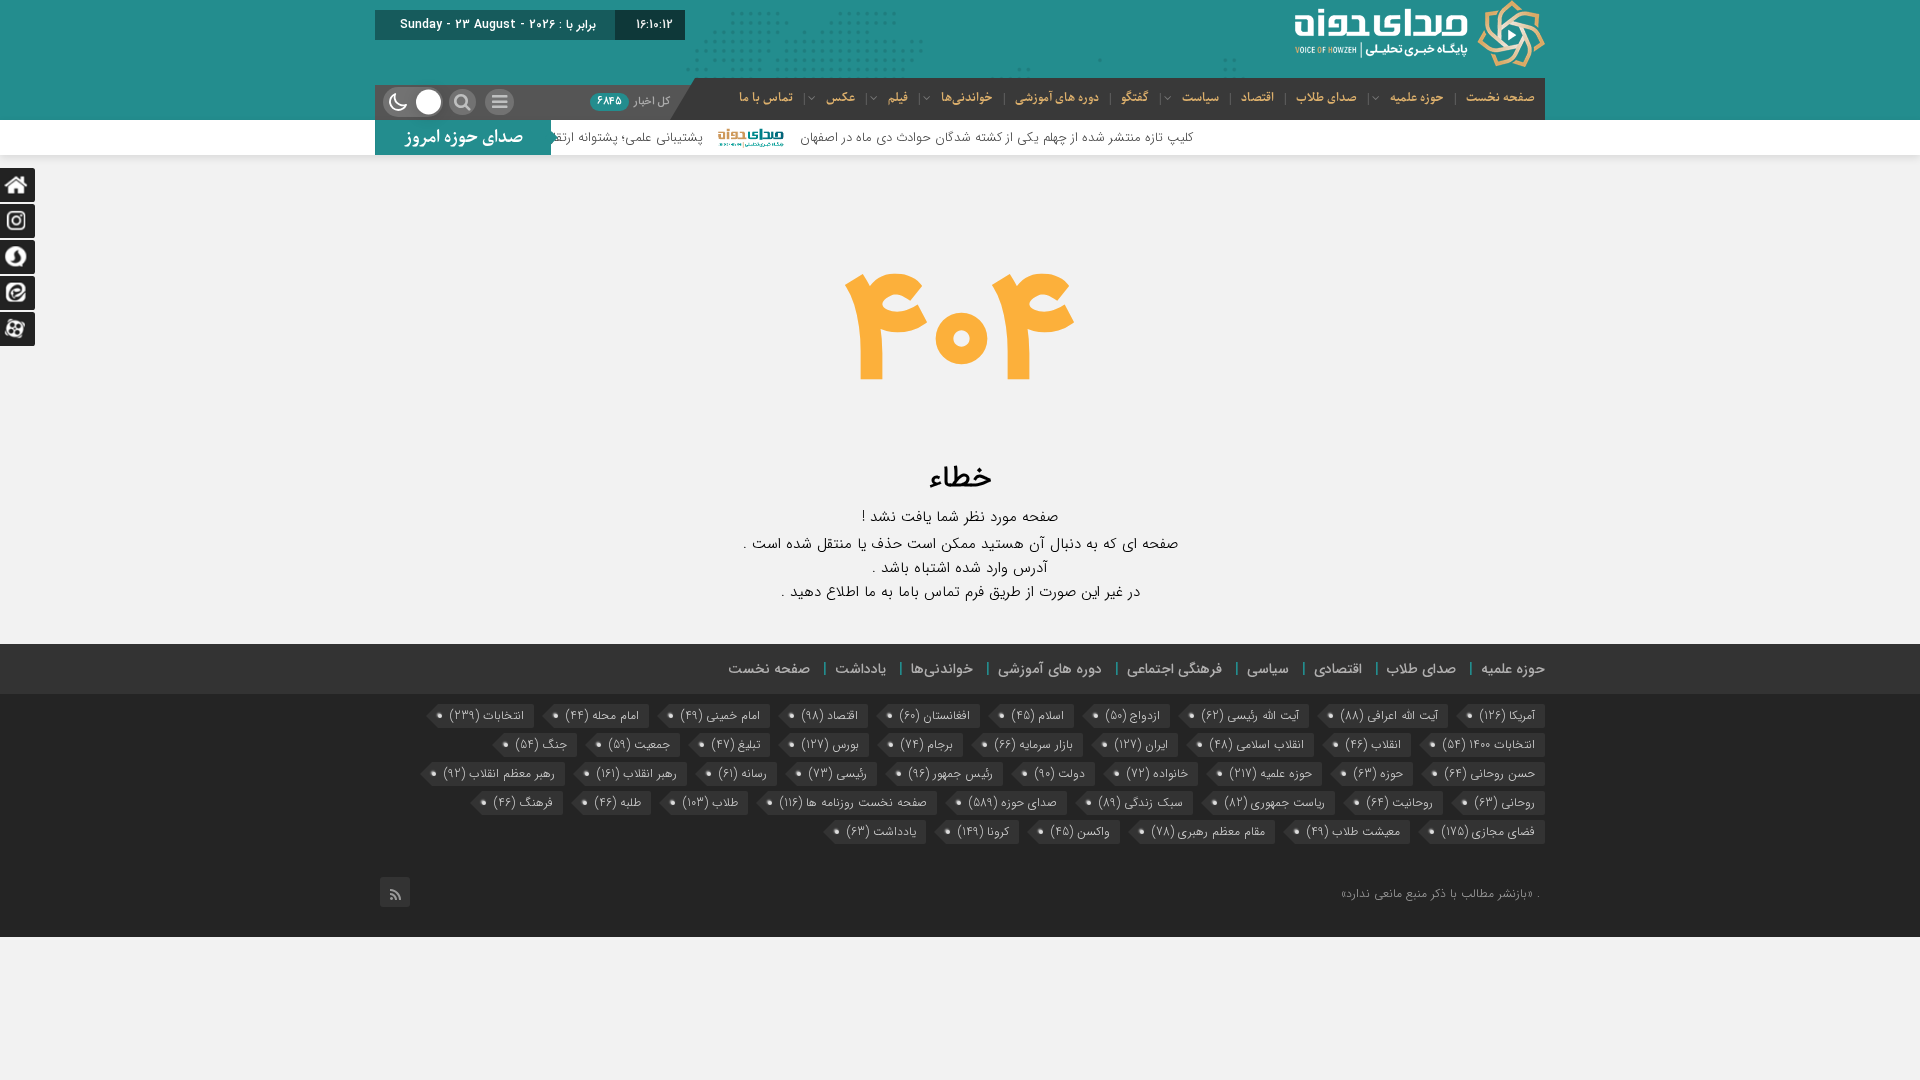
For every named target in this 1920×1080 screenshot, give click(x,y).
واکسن (1080, 831)
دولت (1060, 773)
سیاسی (1268, 669)
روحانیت (1400, 802)
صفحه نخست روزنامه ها (853, 802)
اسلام (1038, 715)
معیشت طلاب (1353, 831)
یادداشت (860, 669)
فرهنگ (523, 802)
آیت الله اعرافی (1389, 715)
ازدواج (1133, 715)
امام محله (602, 715)
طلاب (710, 802)
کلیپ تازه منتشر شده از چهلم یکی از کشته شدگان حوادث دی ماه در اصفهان (1028, 137)
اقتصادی (1338, 669)
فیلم (898, 98)
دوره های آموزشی (1057, 98)
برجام (927, 744)
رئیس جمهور (951, 773)
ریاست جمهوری (1275, 802)
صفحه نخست (1500, 98)
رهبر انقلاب (637, 773)
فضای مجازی (1488, 831)
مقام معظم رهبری (1208, 831)
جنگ (541, 744)
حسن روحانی (1490, 773)
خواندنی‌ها (967, 98)
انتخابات (487, 715)
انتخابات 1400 (1489, 744)
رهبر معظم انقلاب (499, 773)
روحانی (1505, 802)
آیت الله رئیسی (1250, 715)
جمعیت (639, 744)
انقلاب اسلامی (1257, 744)
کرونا (983, 831)
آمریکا (1507, 715)
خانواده (1157, 773)
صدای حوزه (1013, 802)
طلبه (618, 802)
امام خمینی (720, 715)
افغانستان (935, 715)
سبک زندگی (1141, 802)
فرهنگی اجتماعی (1174, 669)
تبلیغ (736, 744)
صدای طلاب (1326, 98)
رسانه (743, 773)
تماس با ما (766, 98)
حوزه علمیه (1417, 98)
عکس (840, 98)
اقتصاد (1257, 98)
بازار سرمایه (1034, 744)
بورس (830, 744)
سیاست (1200, 98)
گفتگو (1135, 98)
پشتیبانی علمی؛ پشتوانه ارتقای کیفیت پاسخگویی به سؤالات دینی (563, 137)
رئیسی (838, 773)
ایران (1141, 744)
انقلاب (1373, 744)
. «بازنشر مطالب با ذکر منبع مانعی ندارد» (1440, 893)
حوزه (1378, 773)
